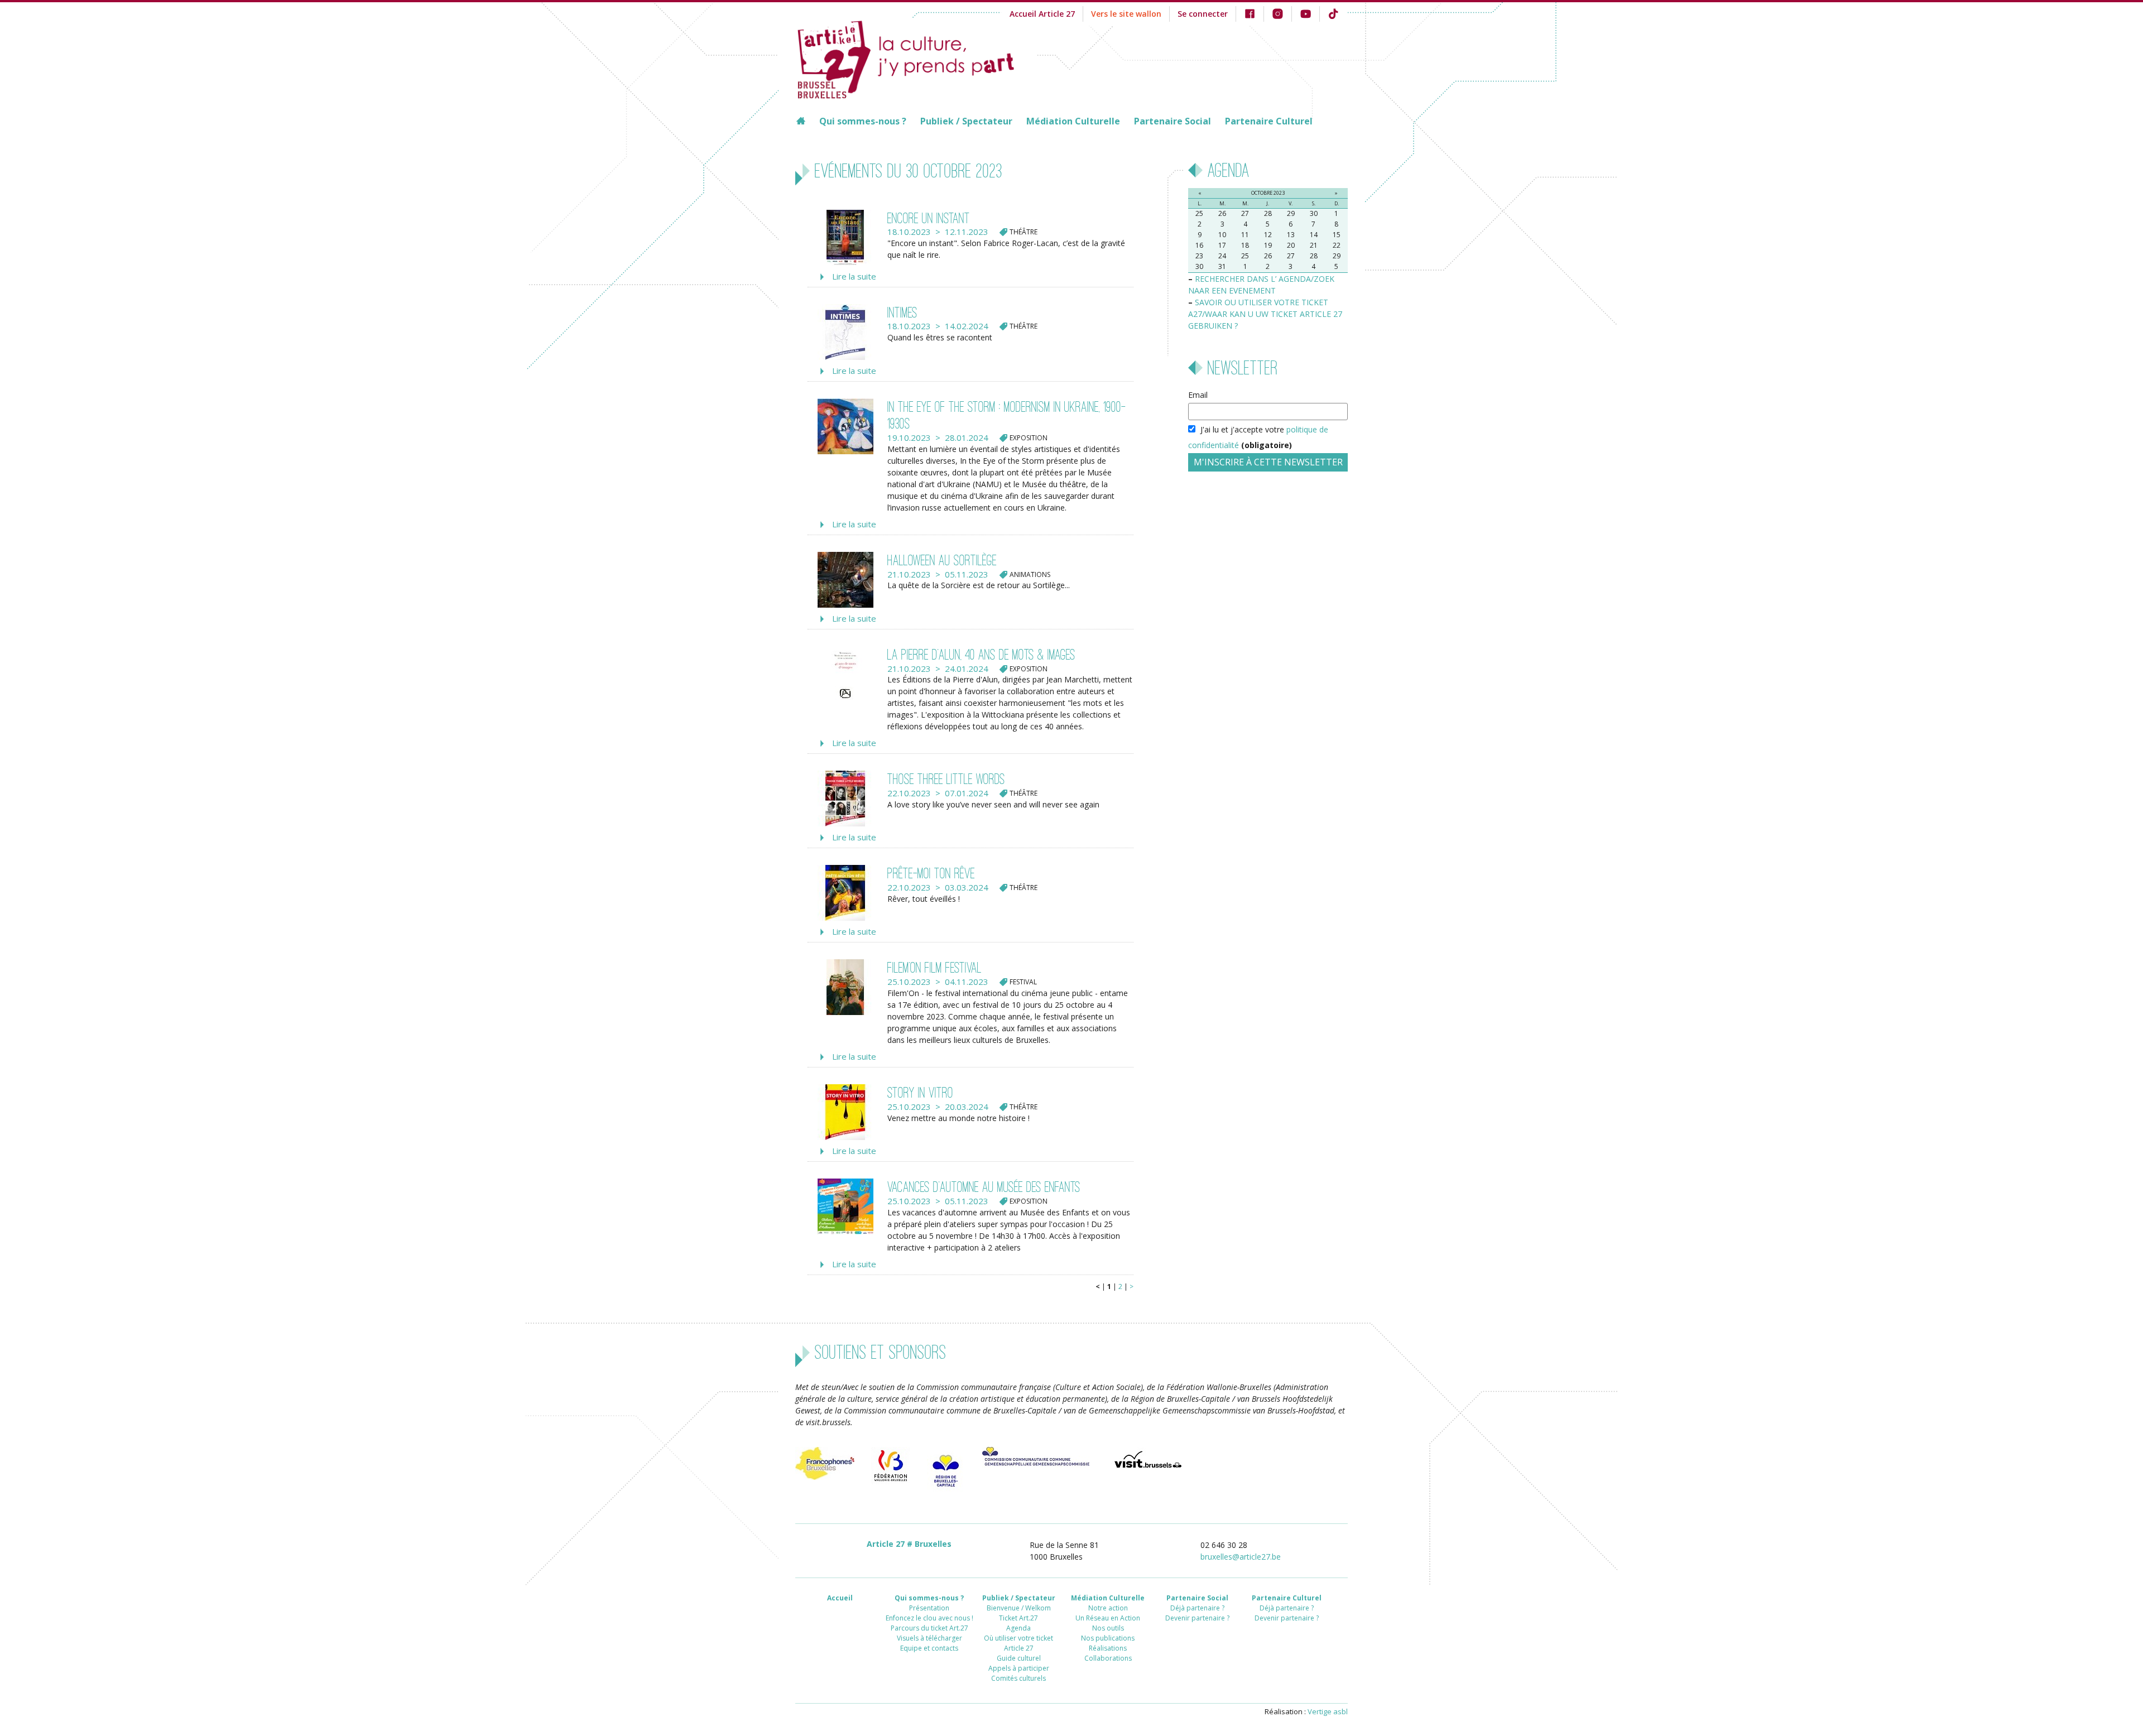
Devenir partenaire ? (1197, 1618)
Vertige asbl (1328, 1711)
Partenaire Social (1173, 121)
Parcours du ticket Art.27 (929, 1628)
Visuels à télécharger (929, 1638)
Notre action (1108, 1608)
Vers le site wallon (1126, 14)
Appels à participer (1019, 1668)
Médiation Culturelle (1073, 121)
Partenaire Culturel (1269, 121)
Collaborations (1108, 1658)
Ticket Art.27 (1018, 1618)
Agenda (1018, 1628)
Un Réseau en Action (1108, 1618)
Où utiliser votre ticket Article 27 (1018, 1643)
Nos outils (1108, 1628)
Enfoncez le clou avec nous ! (929, 1618)
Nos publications (1108, 1638)
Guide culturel (1019, 1658)
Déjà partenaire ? (1197, 1608)
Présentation (929, 1608)
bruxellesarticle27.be (1241, 1557)
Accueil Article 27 (1042, 14)
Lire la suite (854, 276)
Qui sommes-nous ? (863, 121)
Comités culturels (1018, 1678)
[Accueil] (916, 58)
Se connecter (1203, 14)
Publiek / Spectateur (966, 121)
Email (1198, 395)
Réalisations (1108, 1648)
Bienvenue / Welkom (1019, 1608)
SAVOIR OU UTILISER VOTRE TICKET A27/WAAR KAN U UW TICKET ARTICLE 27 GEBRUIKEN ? (1265, 314)
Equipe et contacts (929, 1648)
